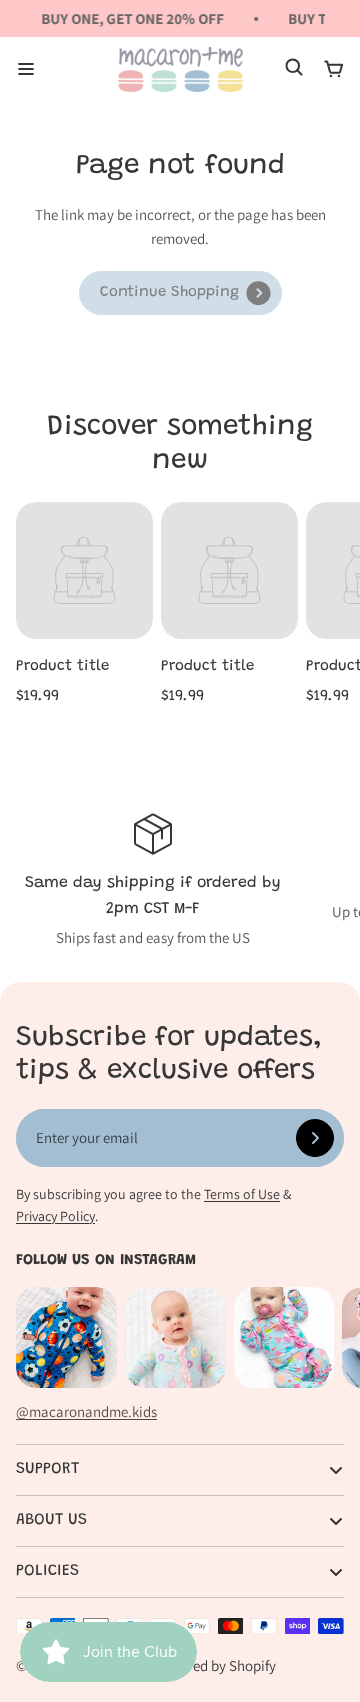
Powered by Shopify (215, 1665)
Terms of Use (242, 1194)
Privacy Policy (55, 1216)
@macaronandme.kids (86, 1411)
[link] (180, 293)
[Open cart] (334, 69)
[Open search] (294, 69)
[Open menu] (26, 69)
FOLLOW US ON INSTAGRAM (106, 1260)
